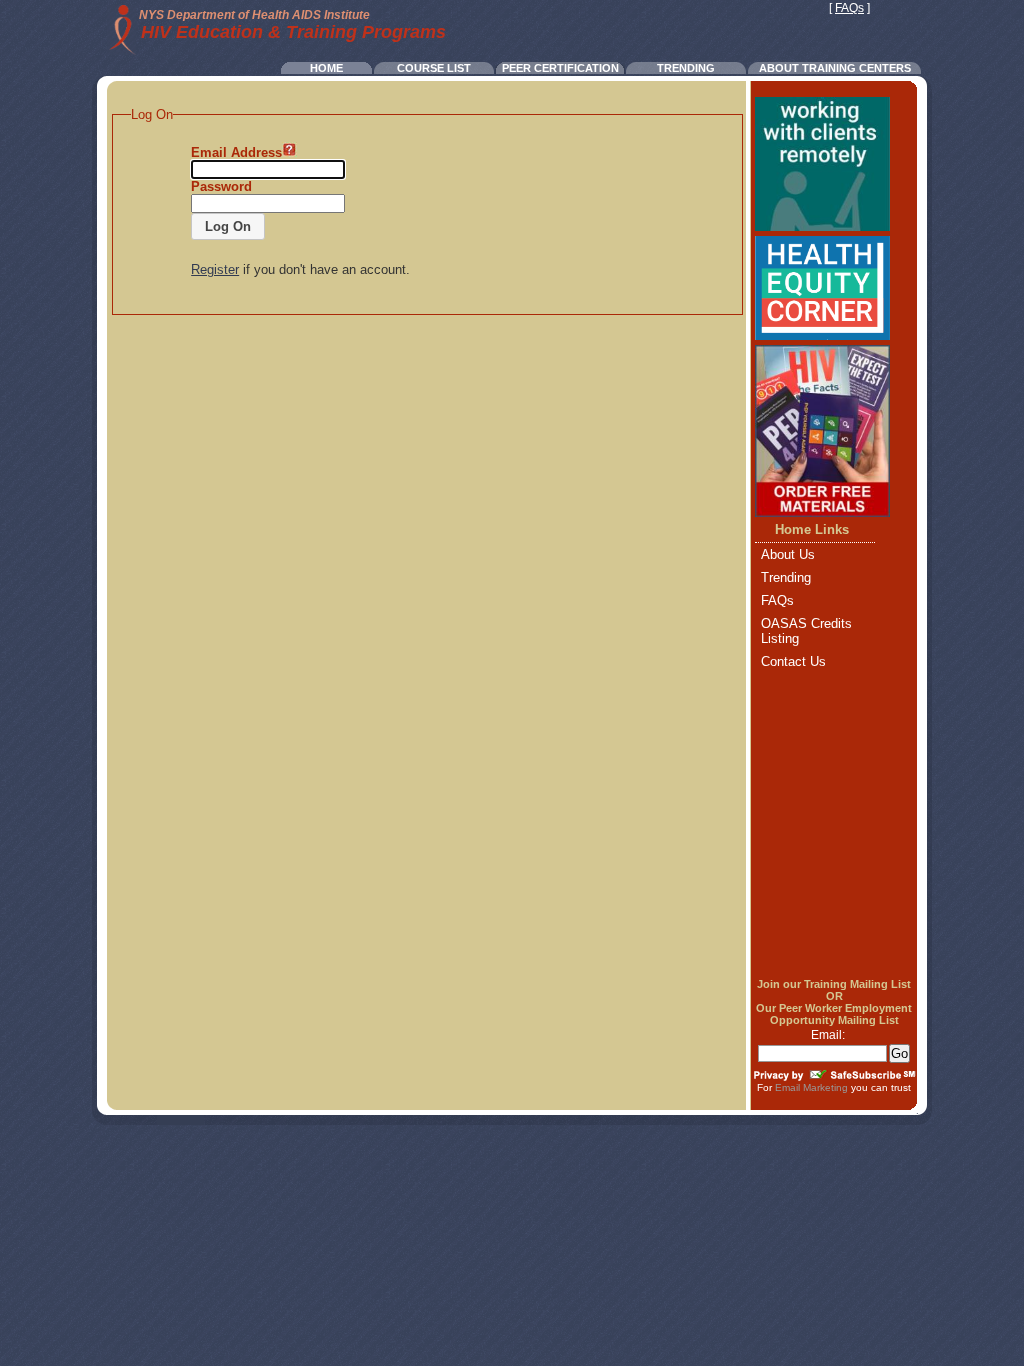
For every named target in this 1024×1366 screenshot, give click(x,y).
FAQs (849, 8)
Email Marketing (811, 1087)
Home (326, 68)
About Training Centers (835, 68)
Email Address (236, 152)
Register (215, 269)
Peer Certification (560, 68)
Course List (434, 68)
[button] (228, 226)
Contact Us (793, 661)
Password (221, 186)
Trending (686, 68)
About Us (788, 554)
